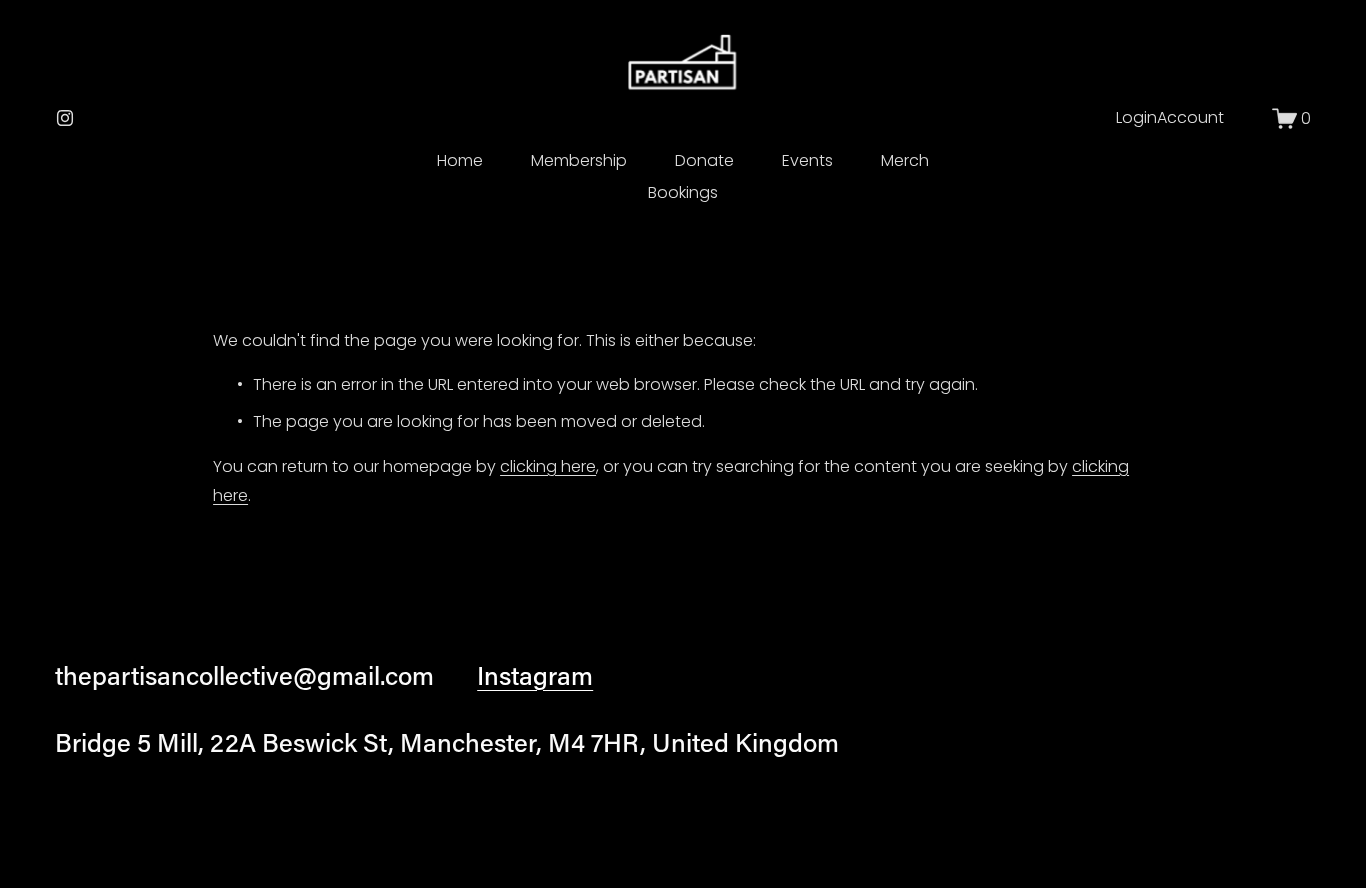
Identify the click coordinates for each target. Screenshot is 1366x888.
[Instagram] (65, 118)
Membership (579, 160)
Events (807, 160)
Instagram (535, 675)
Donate (704, 160)
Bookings (683, 192)
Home (460, 160)
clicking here (548, 466)
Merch (905, 160)
